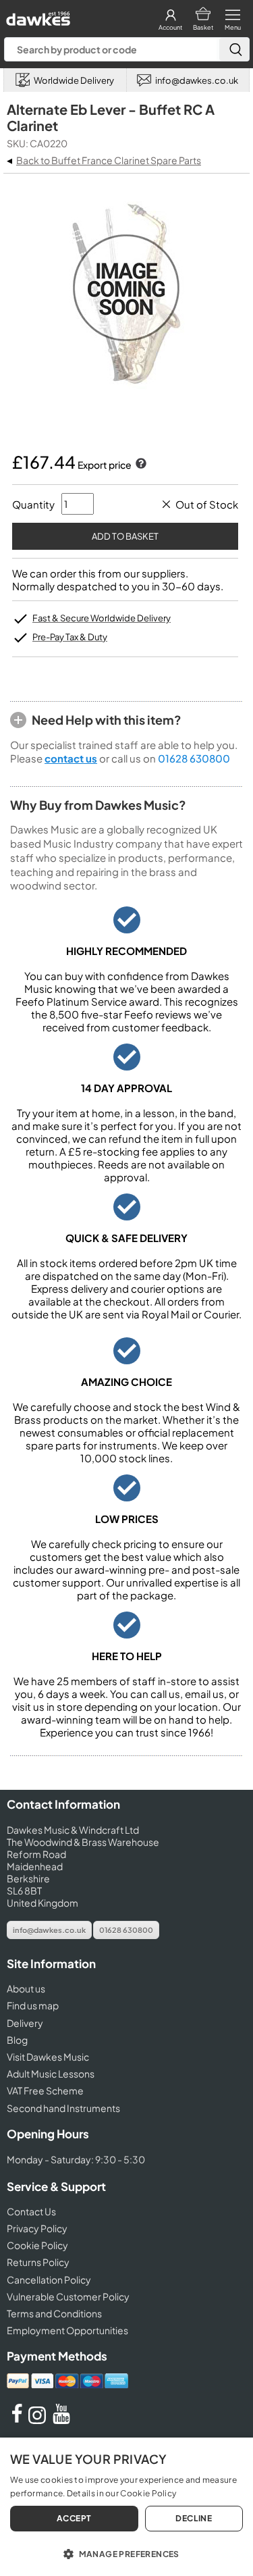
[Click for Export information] (140, 465)
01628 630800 (194, 758)
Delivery (25, 2023)
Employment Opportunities (67, 2330)
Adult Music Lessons (51, 2073)
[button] (126, 2553)
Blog (17, 2040)
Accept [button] (74, 2518)
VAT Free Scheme (45, 2090)
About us (26, 1988)
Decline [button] (194, 2518)
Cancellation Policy (49, 2279)
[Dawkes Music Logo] (37, 15)
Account (170, 27)
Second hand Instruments (63, 2108)
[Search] (234, 49)
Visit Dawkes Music (48, 2057)
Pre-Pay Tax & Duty (70, 637)
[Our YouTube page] (61, 2420)
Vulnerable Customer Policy (68, 2296)
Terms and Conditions (54, 2313)
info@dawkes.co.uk (49, 1930)
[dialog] (126, 2507)
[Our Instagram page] (39, 2420)
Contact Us (31, 2211)
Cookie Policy (37, 2245)
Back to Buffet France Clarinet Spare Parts (109, 160)
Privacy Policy (37, 2228)
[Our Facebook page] (17, 2420)
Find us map (33, 2005)
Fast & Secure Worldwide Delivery (102, 618)
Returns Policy (38, 2262)
